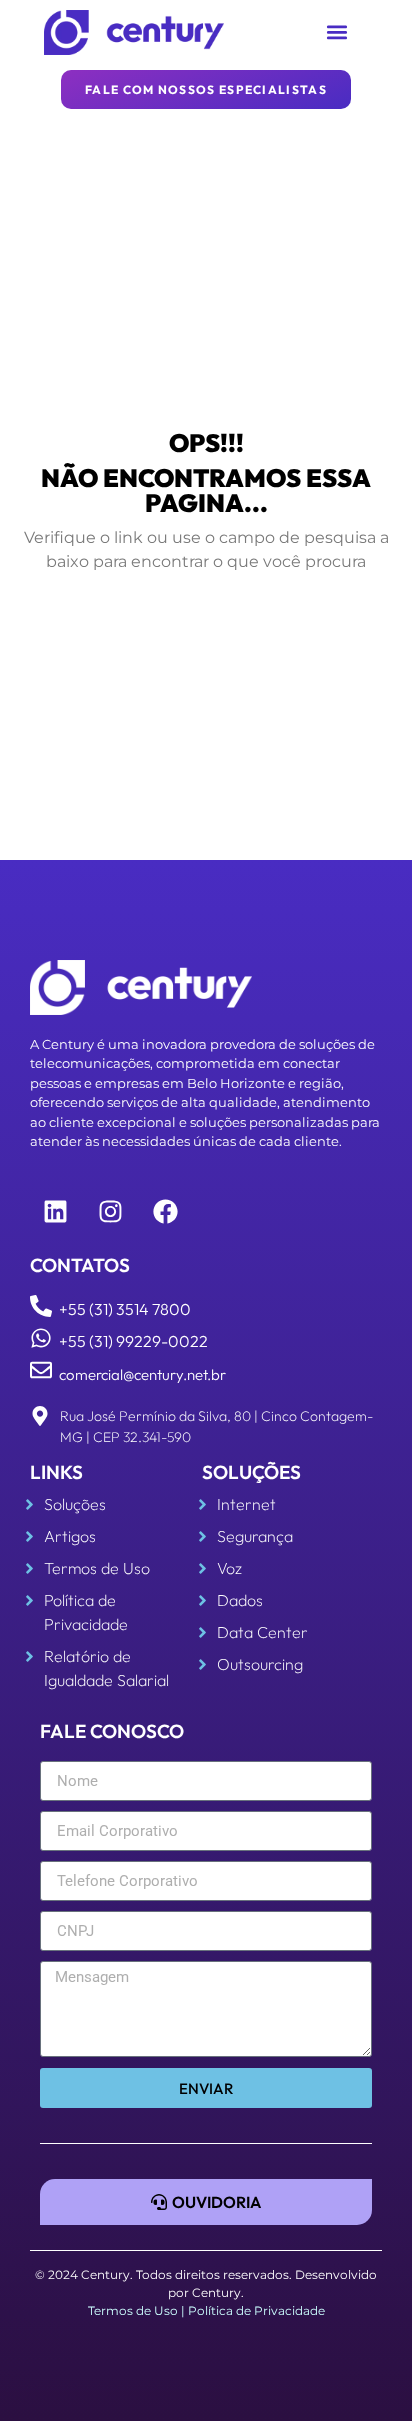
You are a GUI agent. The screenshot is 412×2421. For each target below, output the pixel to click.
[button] (337, 32)
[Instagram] (110, 1211)
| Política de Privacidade (253, 2310)
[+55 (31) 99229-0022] (41, 1338)
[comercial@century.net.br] (41, 1370)
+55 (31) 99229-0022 (133, 1341)
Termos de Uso (133, 2310)
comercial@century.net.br (142, 1374)
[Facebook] (165, 1211)
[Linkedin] (55, 1211)
